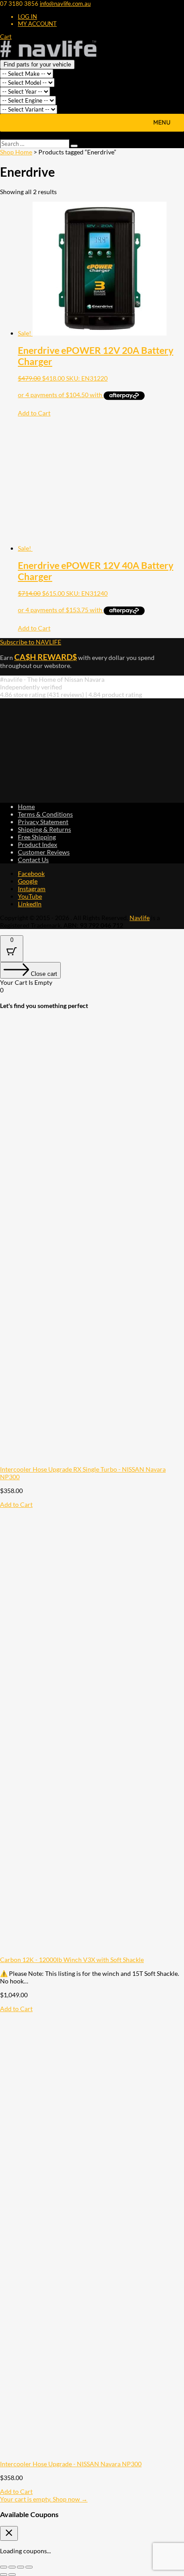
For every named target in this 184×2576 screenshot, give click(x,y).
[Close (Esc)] (29, 2567)
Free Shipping (37, 837)
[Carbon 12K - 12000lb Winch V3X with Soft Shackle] (92, 1952)
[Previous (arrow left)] (4, 2575)
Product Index (38, 844)
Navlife (140, 918)
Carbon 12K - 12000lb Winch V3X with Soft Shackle (72, 1960)
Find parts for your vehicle (37, 64)
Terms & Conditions (45, 814)
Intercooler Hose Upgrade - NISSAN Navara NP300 (71, 2464)
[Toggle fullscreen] (12, 2567)
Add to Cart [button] (34, 413)
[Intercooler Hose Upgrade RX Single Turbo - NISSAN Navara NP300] (92, 1462)
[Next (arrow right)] (12, 2575)
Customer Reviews (44, 852)
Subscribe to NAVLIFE (31, 642)
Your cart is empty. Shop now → (44, 2499)
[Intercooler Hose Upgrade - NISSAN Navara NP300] (92, 2456)
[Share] (21, 2567)
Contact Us (33, 860)
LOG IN (27, 17)
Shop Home (16, 152)
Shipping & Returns (44, 829)
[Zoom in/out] (4, 2567)
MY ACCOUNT (37, 24)
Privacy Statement (43, 822)
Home (26, 807)
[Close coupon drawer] (9, 2533)
